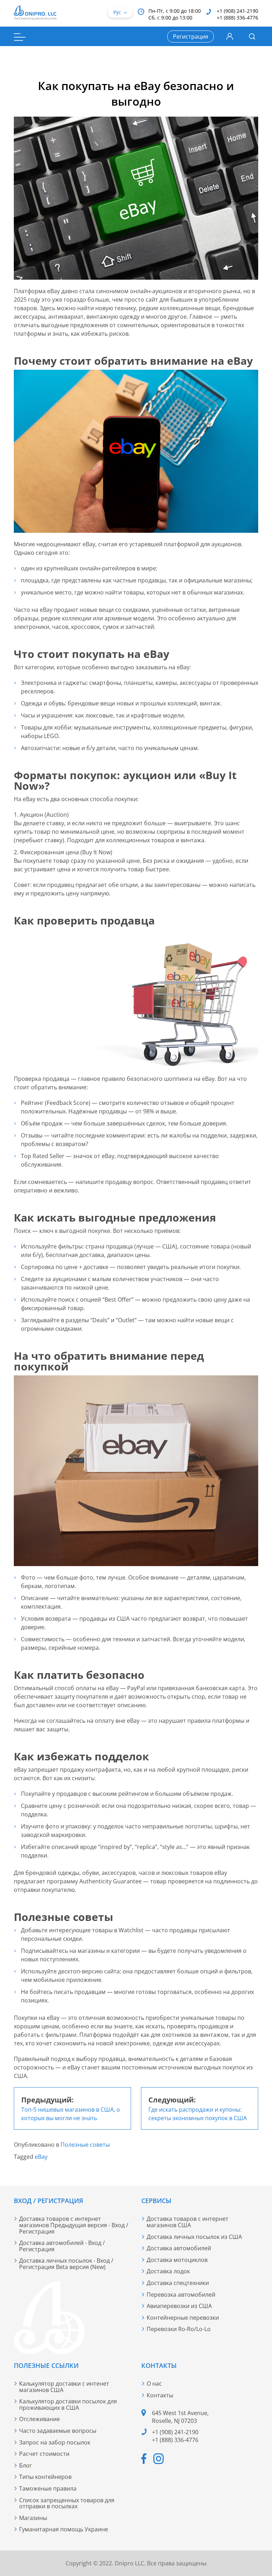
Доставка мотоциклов (177, 2260)
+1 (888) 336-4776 (237, 18)
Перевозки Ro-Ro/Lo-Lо (179, 2329)
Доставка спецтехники (178, 2283)
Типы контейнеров (45, 2477)
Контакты (160, 2395)
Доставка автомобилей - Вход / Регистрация (62, 2246)
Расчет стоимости (44, 2454)
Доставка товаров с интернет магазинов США (188, 2222)
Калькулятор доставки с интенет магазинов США (64, 2387)
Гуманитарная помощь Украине (64, 2529)
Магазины (33, 2518)
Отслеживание (39, 2419)
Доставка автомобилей (179, 2248)
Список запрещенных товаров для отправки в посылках (67, 2503)
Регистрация (191, 37)
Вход (230, 37)
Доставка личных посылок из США (194, 2237)
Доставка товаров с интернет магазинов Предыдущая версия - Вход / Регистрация (74, 2225)
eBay (41, 2157)
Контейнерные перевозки (183, 2318)
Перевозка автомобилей (181, 2295)
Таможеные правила (48, 2488)
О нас (154, 2384)
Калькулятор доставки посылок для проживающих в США (68, 2404)
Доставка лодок (168, 2271)
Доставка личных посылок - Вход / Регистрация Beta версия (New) (66, 2264)
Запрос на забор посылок (55, 2442)
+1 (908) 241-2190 (237, 11)
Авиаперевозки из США (179, 2306)
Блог (25, 2465)
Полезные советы (85, 2145)
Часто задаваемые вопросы (58, 2431)
